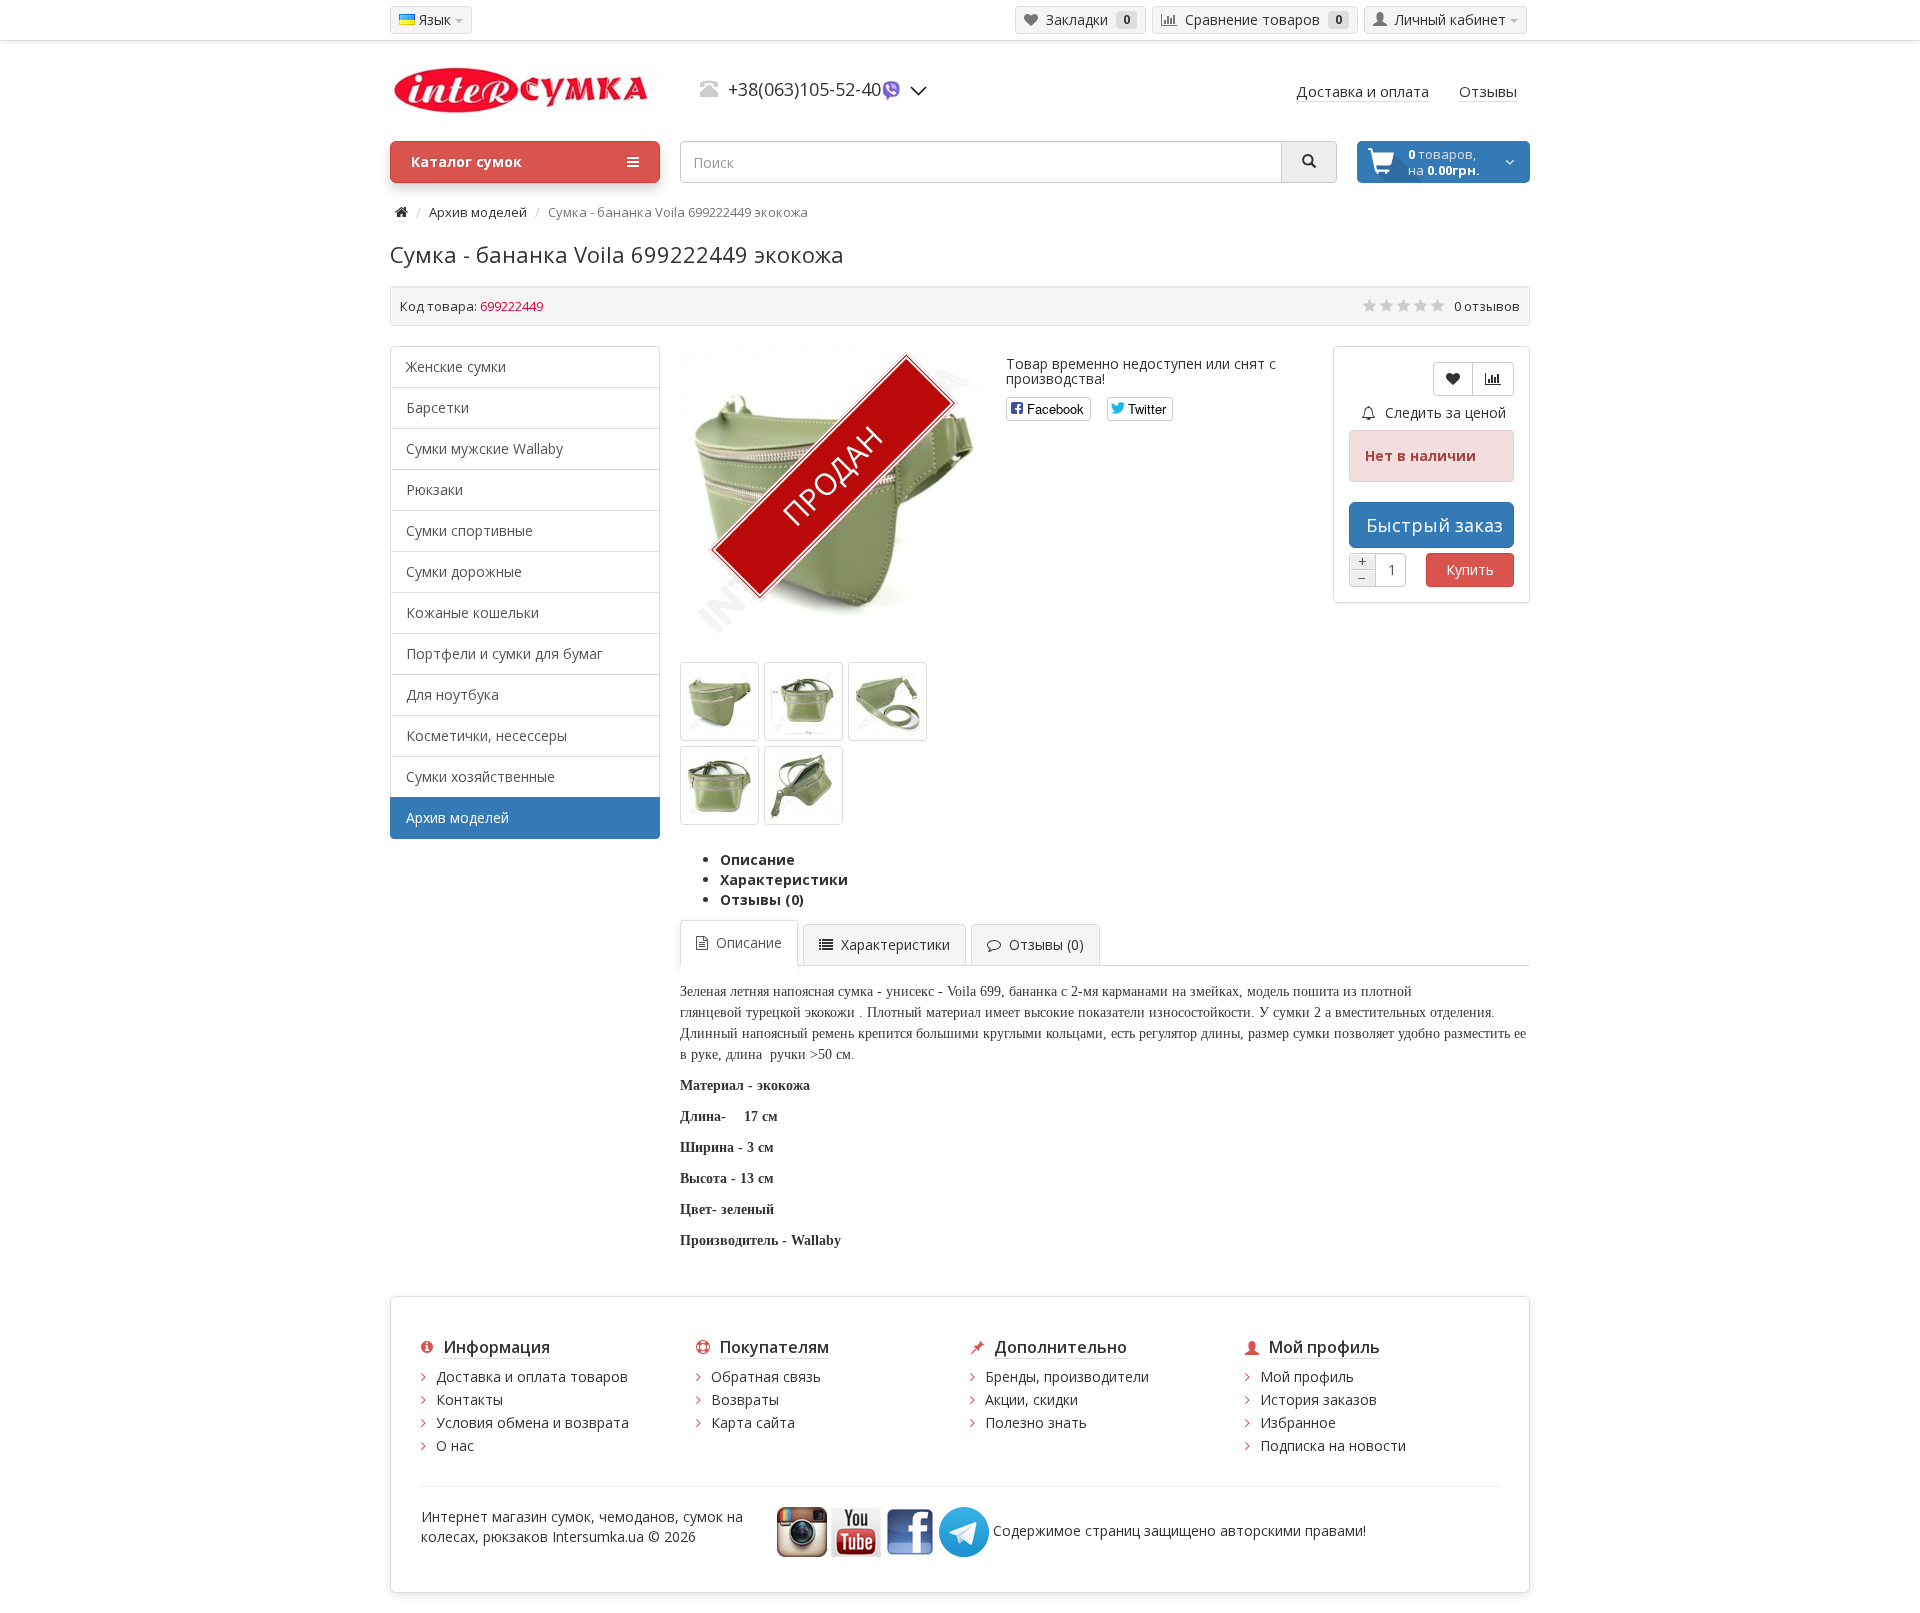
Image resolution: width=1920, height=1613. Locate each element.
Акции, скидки (1031, 1399)
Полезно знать (1036, 1422)
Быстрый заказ (1434, 525)
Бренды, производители (1067, 1376)
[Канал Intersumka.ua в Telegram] (964, 1530)
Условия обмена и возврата (532, 1422)
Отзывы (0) (762, 899)
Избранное (1298, 1422)
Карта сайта (753, 1422)
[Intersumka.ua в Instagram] (802, 1530)
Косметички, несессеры (486, 735)
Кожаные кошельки (472, 612)
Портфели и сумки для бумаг (504, 653)
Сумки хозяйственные (480, 776)
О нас (455, 1445)
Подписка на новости (1333, 1445)
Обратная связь (766, 1376)
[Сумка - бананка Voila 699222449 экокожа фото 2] (887, 701)
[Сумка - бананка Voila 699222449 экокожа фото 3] (719, 785)
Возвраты (745, 1399)
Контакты (469, 1399)
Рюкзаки (434, 489)
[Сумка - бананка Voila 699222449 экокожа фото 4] (803, 785)
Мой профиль (1307, 1376)
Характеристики (784, 879)
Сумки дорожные (464, 571)
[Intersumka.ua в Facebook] (910, 1530)
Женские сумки (456, 366)
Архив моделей (478, 212)
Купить (1470, 569)
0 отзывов (1487, 306)
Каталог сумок (466, 161)
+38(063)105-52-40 (804, 89)
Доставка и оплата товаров (532, 1376)
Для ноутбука (452, 694)
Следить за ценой (1443, 412)
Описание (757, 859)
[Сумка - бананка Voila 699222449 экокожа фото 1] (803, 701)
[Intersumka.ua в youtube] (856, 1530)
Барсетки (437, 407)
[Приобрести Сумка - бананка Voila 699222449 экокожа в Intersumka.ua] (719, 701)
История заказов (1318, 1399)
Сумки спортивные (469, 530)
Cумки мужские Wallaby (484, 448)
